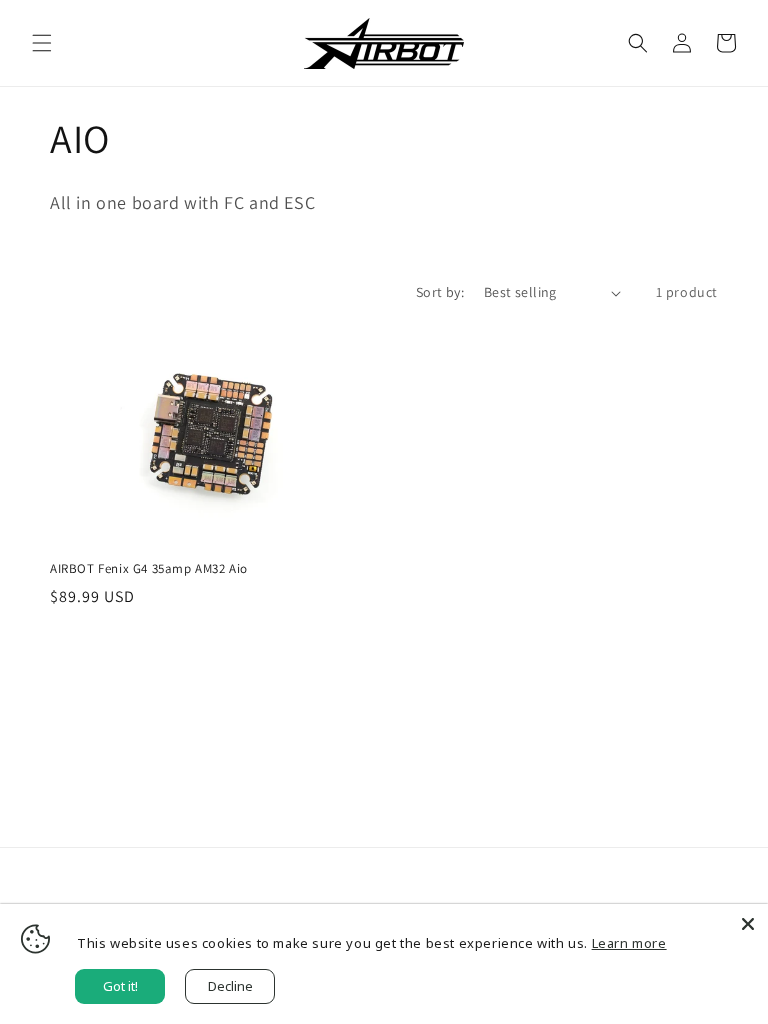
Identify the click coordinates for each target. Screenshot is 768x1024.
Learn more (629, 943)
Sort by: (440, 292)
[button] (42, 43)
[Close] (748, 924)
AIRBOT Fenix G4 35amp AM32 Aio (149, 569)
